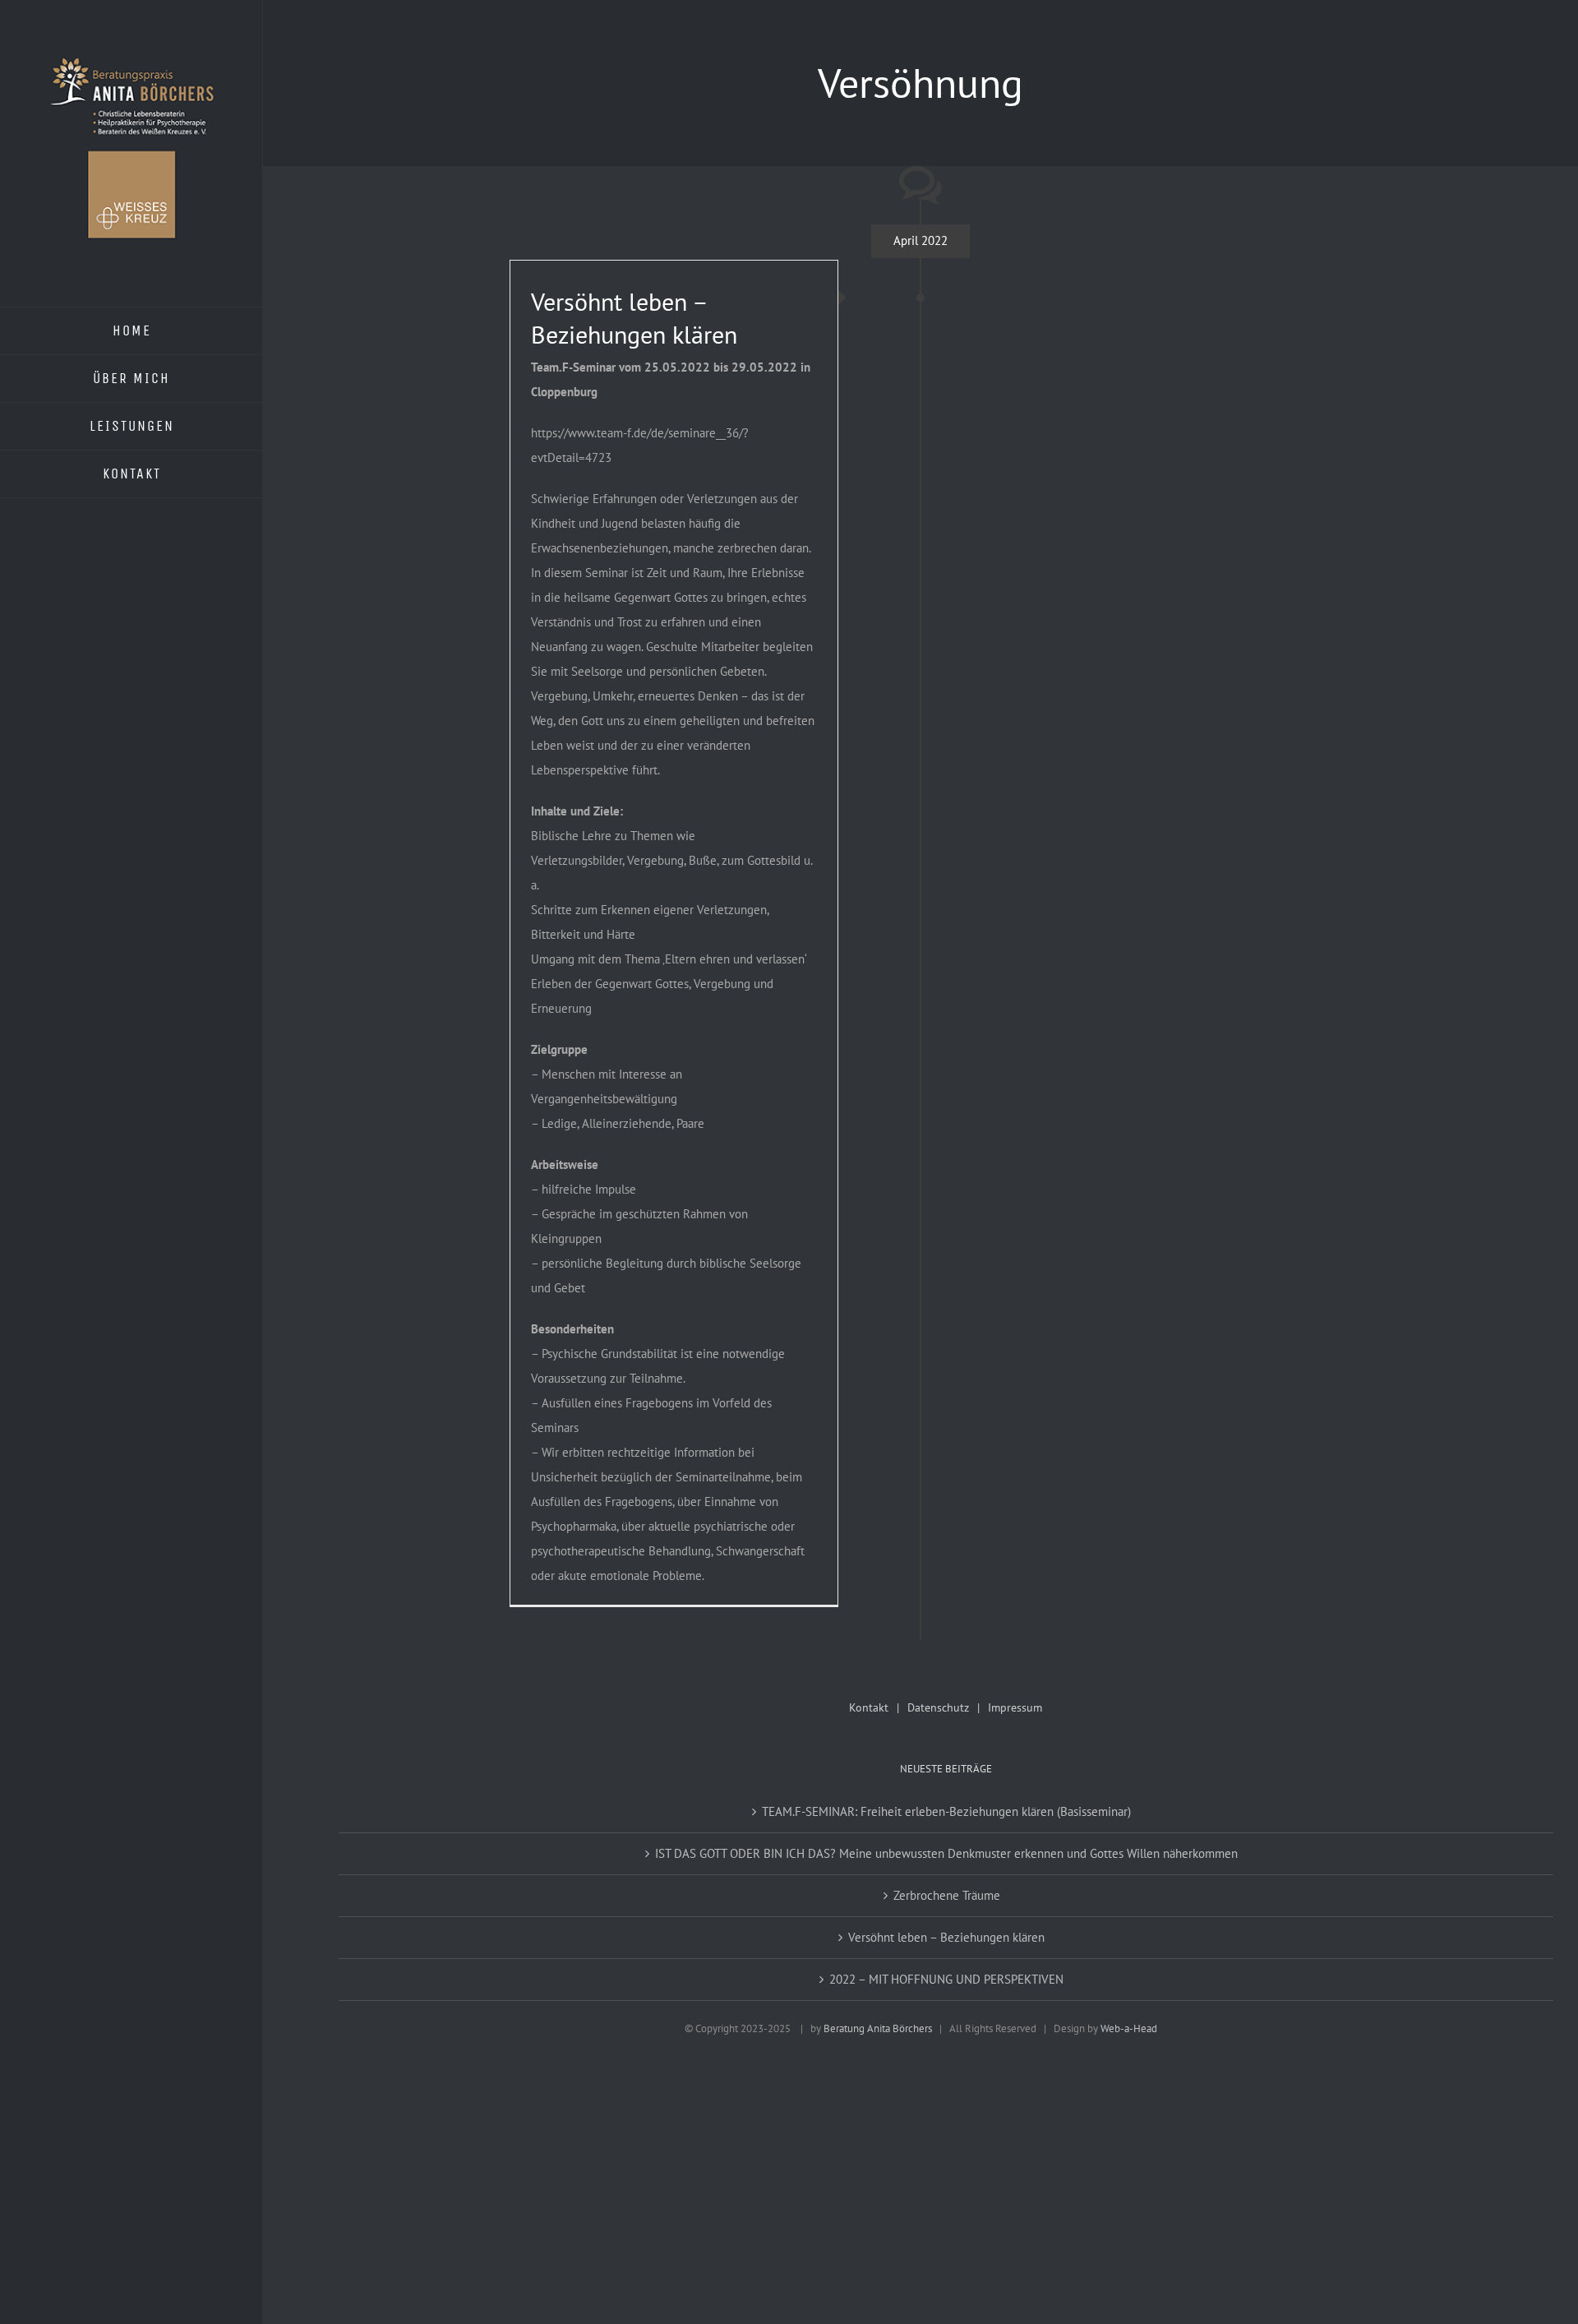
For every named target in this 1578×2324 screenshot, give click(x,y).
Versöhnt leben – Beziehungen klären (634, 318)
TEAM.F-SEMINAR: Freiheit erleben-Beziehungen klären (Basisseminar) (946, 1811)
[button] (36, 2288)
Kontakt (869, 1707)
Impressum (1015, 1707)
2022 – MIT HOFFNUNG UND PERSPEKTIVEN (946, 1979)
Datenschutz (938, 1707)
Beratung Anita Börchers (878, 2028)
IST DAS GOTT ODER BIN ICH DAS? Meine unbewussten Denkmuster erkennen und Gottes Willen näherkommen (946, 1853)
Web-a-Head (1129, 2028)
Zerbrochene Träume (947, 1895)
